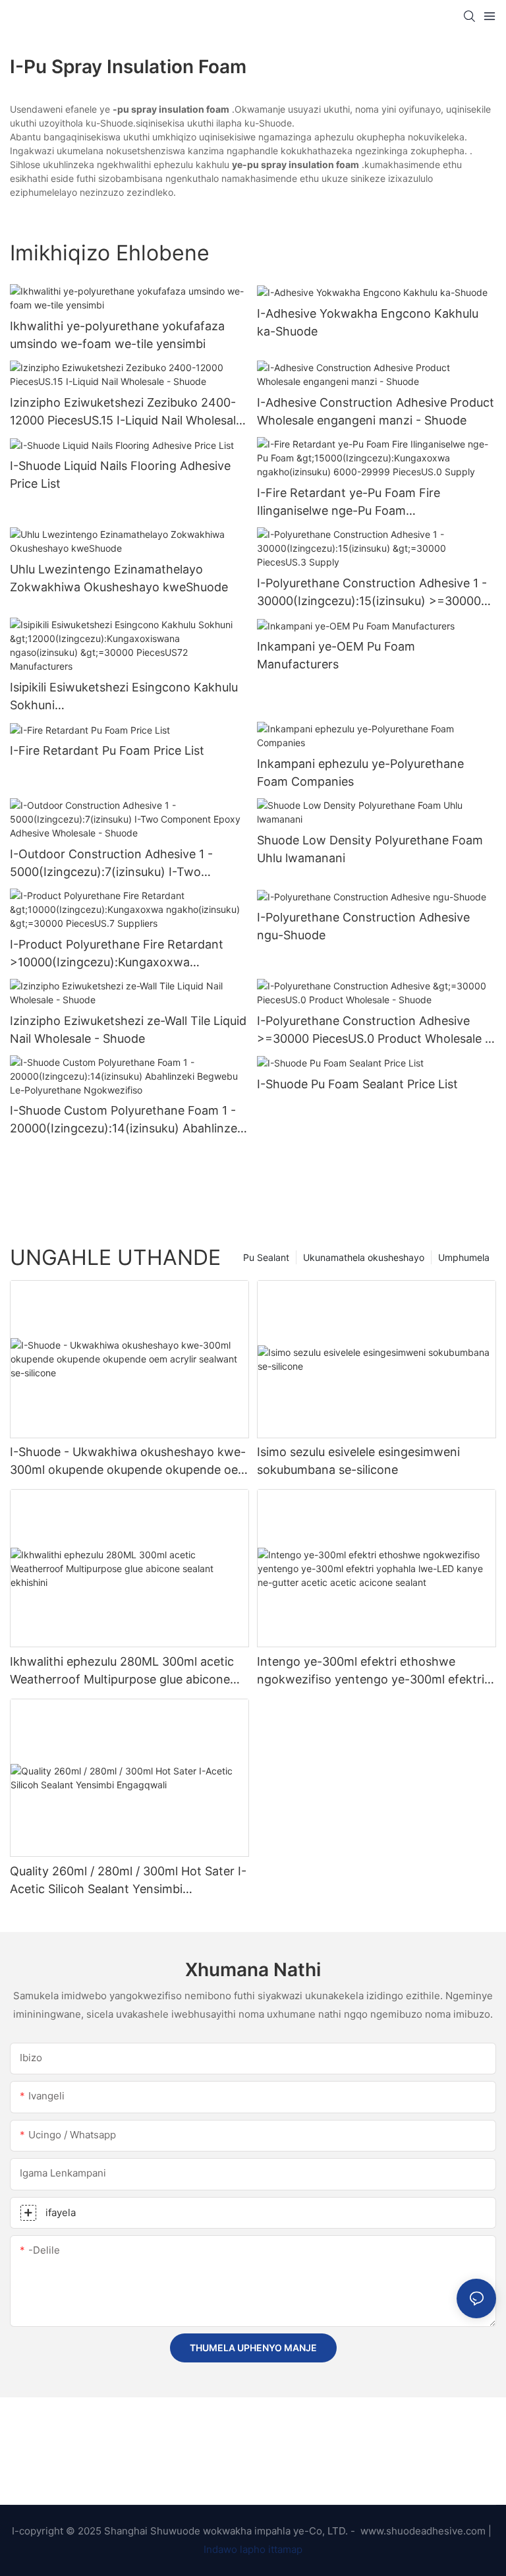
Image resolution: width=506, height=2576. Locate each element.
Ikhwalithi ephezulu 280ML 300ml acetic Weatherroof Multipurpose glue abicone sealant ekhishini (122, 1671)
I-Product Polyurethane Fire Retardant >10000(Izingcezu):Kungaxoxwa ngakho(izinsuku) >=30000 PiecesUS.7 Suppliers (118, 954)
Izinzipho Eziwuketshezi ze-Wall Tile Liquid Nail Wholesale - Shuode (128, 1030)
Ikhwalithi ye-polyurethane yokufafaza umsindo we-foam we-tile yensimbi (117, 335)
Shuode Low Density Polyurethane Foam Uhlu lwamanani (370, 849)
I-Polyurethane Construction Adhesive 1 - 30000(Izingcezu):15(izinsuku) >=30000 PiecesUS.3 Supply (372, 593)
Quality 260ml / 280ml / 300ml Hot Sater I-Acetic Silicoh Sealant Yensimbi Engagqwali (128, 1881)
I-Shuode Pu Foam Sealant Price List (357, 1084)
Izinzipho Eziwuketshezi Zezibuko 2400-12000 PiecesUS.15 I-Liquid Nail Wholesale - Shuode (126, 412)
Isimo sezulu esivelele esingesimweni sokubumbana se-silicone (358, 1461)
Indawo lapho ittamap (253, 2549)
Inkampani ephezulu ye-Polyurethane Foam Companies (360, 773)
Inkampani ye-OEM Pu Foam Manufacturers (336, 655)
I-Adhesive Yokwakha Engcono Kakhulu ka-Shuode (368, 322)
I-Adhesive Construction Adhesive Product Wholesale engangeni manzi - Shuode (376, 411)
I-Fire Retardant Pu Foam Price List (107, 750)
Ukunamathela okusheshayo (364, 1257)
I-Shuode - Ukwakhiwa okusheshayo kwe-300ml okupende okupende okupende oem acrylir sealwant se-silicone (129, 1462)
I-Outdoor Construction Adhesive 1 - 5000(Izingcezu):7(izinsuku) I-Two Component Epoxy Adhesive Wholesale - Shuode (124, 864)
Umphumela (464, 1257)
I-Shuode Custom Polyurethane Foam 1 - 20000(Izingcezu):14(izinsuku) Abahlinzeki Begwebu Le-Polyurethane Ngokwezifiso (128, 1120)
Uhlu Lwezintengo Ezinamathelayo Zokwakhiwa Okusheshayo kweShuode (119, 578)
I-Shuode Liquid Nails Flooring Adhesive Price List (120, 475)
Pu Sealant (266, 1257)
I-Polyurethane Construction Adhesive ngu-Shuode (363, 926)
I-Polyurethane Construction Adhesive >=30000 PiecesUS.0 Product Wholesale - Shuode (374, 1031)
